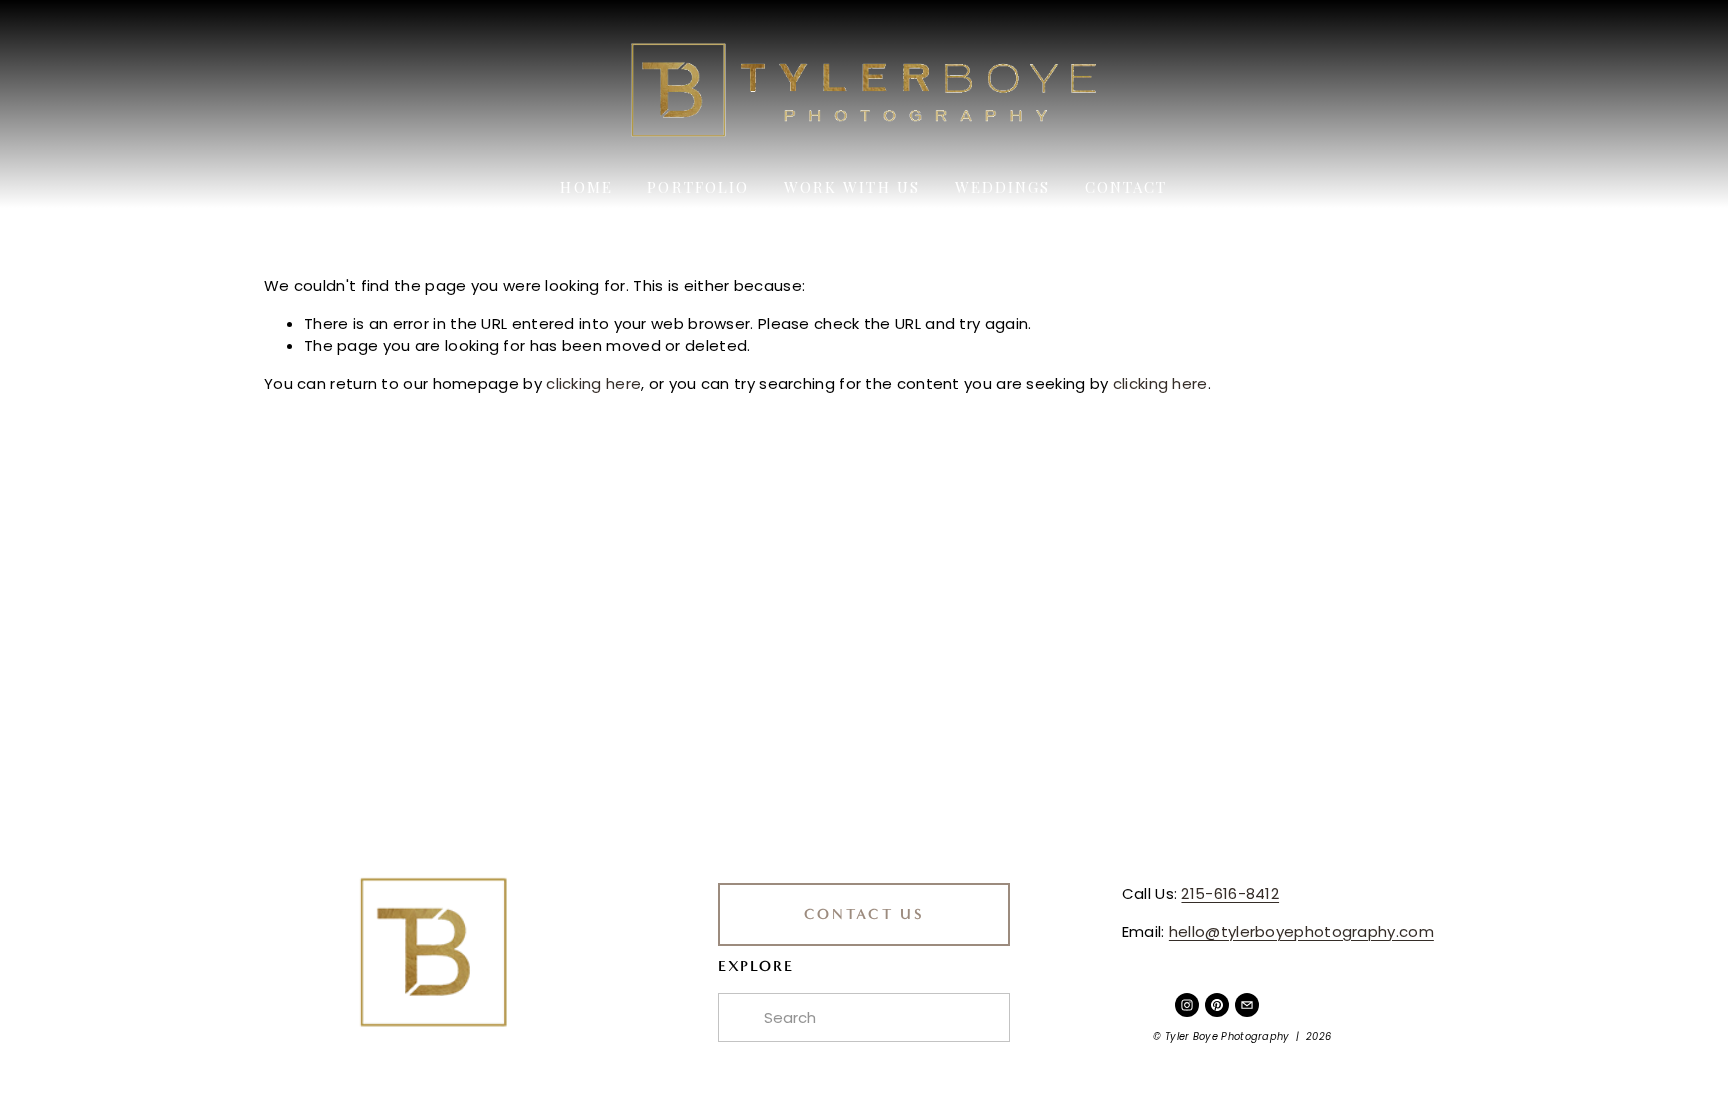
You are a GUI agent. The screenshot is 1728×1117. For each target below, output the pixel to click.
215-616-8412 (1230, 893)
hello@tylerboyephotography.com (1301, 931)
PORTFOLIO (698, 187)
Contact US (864, 914)
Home (586, 187)
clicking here (593, 383)
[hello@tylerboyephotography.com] (1247, 1005)
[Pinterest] (1217, 1005)
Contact (1126, 187)
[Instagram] (1187, 1005)
